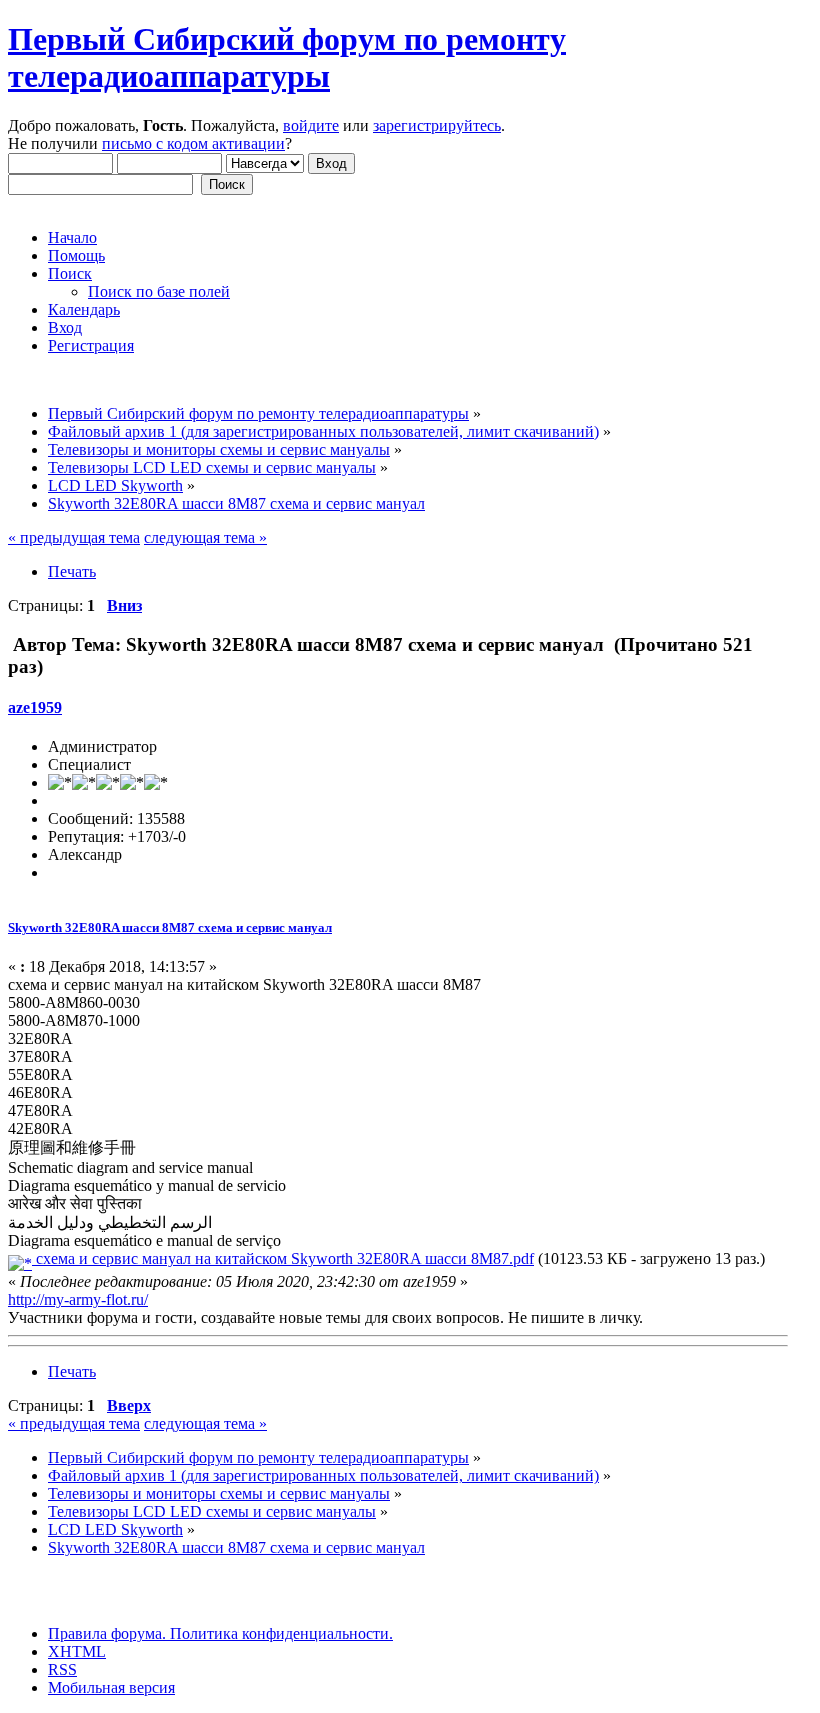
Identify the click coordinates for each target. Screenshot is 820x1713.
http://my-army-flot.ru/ (78, 1299)
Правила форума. (107, 1633)
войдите (311, 125)
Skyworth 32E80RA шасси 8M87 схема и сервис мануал (170, 927)
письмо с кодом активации (193, 143)
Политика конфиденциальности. (279, 1633)
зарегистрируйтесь (437, 125)
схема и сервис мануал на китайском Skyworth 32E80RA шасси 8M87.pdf (283, 1258)
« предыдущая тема (74, 537)
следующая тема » (205, 537)
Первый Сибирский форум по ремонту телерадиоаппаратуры (287, 57)
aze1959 (35, 707)
